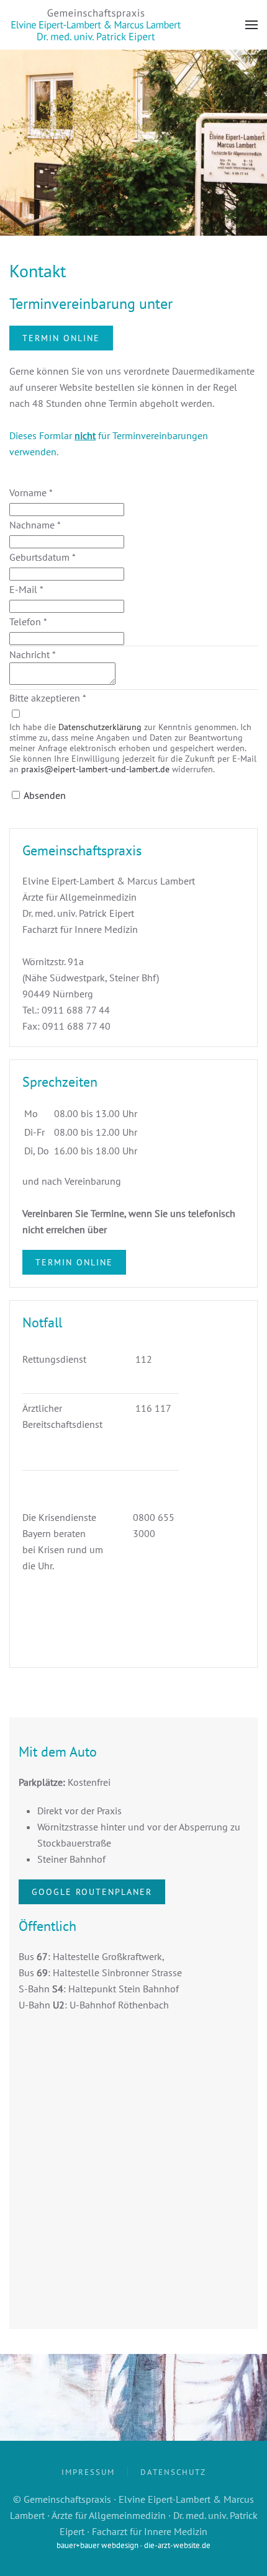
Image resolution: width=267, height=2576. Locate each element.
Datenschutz (173, 2472)
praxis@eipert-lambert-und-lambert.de (95, 769)
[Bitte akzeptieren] (16, 714)
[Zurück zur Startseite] (96, 25)
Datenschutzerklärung (100, 727)
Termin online (61, 338)
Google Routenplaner (92, 1892)
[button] (251, 25)
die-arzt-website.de (177, 2545)
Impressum (88, 2472)
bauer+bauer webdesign (97, 2545)
